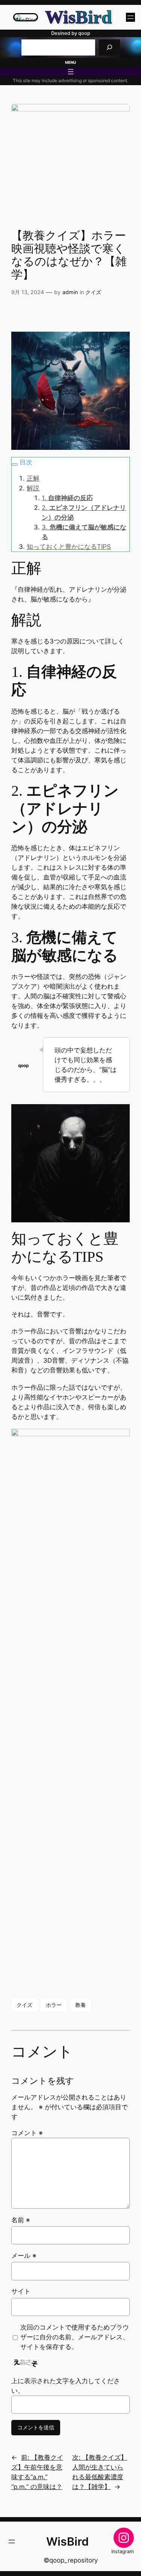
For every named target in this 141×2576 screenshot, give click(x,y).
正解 (33, 478)
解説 (33, 488)
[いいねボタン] (17, 314)
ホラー (54, 2005)
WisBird (78, 17)
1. (67, 498)
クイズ (93, 292)
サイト (21, 2291)
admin (70, 292)
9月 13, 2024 (28, 292)
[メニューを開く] (130, 17)
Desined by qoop (71, 33)
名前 (21, 2220)
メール (24, 2256)
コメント (27, 2133)
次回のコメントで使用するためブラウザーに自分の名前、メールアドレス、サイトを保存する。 (75, 2337)
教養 (80, 2005)
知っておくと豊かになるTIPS (69, 547)
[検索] (109, 47)
